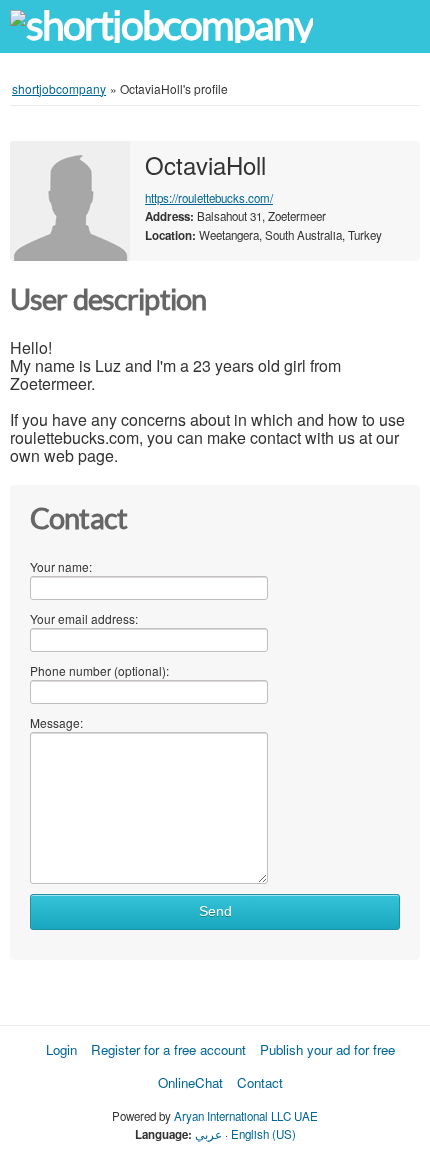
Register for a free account (168, 1049)
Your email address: (84, 618)
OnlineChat (190, 1082)
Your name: (61, 566)
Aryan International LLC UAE (246, 1116)
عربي (208, 1134)
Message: (56, 722)
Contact (260, 1082)
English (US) (263, 1134)
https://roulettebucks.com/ (209, 198)
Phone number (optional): (99, 670)
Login (61, 1049)
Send (215, 911)
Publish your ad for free (327, 1049)
